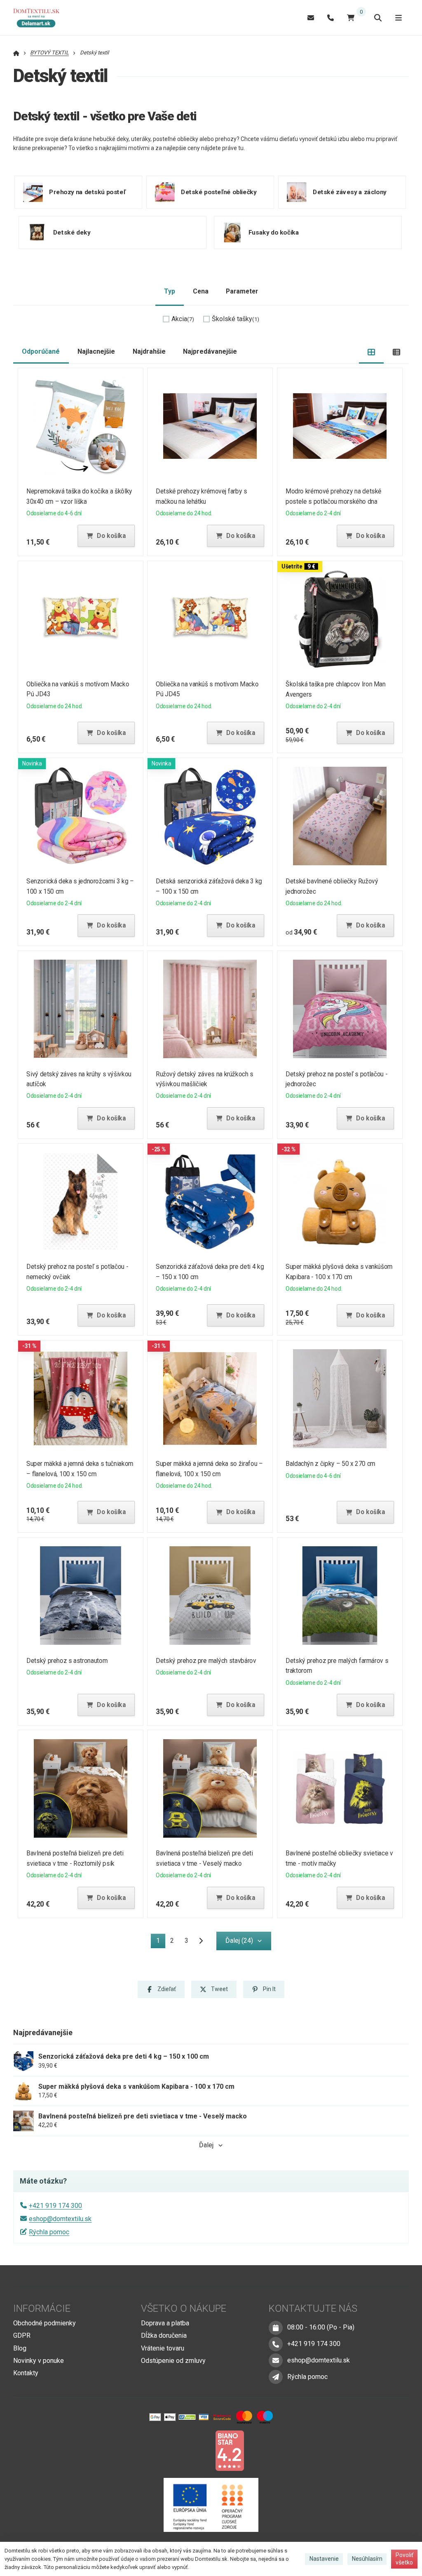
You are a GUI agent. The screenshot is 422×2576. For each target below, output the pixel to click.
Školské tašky (236, 319)
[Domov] (40, 18)
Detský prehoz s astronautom (67, 1661)
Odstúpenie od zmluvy (173, 2361)
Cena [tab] (201, 291)
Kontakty (26, 2373)
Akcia (183, 319)
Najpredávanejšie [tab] (210, 351)
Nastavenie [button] (324, 2559)
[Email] (311, 18)
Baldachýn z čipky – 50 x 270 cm (331, 1464)
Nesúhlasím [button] (367, 2559)
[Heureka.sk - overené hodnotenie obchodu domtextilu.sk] (195, 2450)
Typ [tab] (170, 291)
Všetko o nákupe (184, 2308)
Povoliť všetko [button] (404, 2559)
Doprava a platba (165, 2323)
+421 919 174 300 (55, 2206)
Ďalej (206, 2145)
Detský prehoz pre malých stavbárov (206, 1661)
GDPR (22, 2335)
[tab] (372, 352)
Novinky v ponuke (39, 2361)
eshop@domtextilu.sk (60, 2219)
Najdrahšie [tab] (149, 351)
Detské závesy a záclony (350, 192)
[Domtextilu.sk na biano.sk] (230, 2450)
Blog (20, 2348)
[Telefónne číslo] (331, 18)
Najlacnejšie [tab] (96, 351)
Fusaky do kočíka (274, 232)
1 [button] (161, 1942)
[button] (106, 536)
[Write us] (276, 2377)
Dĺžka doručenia (164, 2335)
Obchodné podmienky (45, 2323)
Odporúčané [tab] (41, 351)
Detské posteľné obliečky (219, 192)
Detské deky (72, 232)
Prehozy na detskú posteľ (87, 192)
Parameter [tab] (242, 291)
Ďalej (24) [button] (239, 1941)
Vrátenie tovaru (163, 2348)
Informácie (42, 2308)
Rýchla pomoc (49, 2232)
